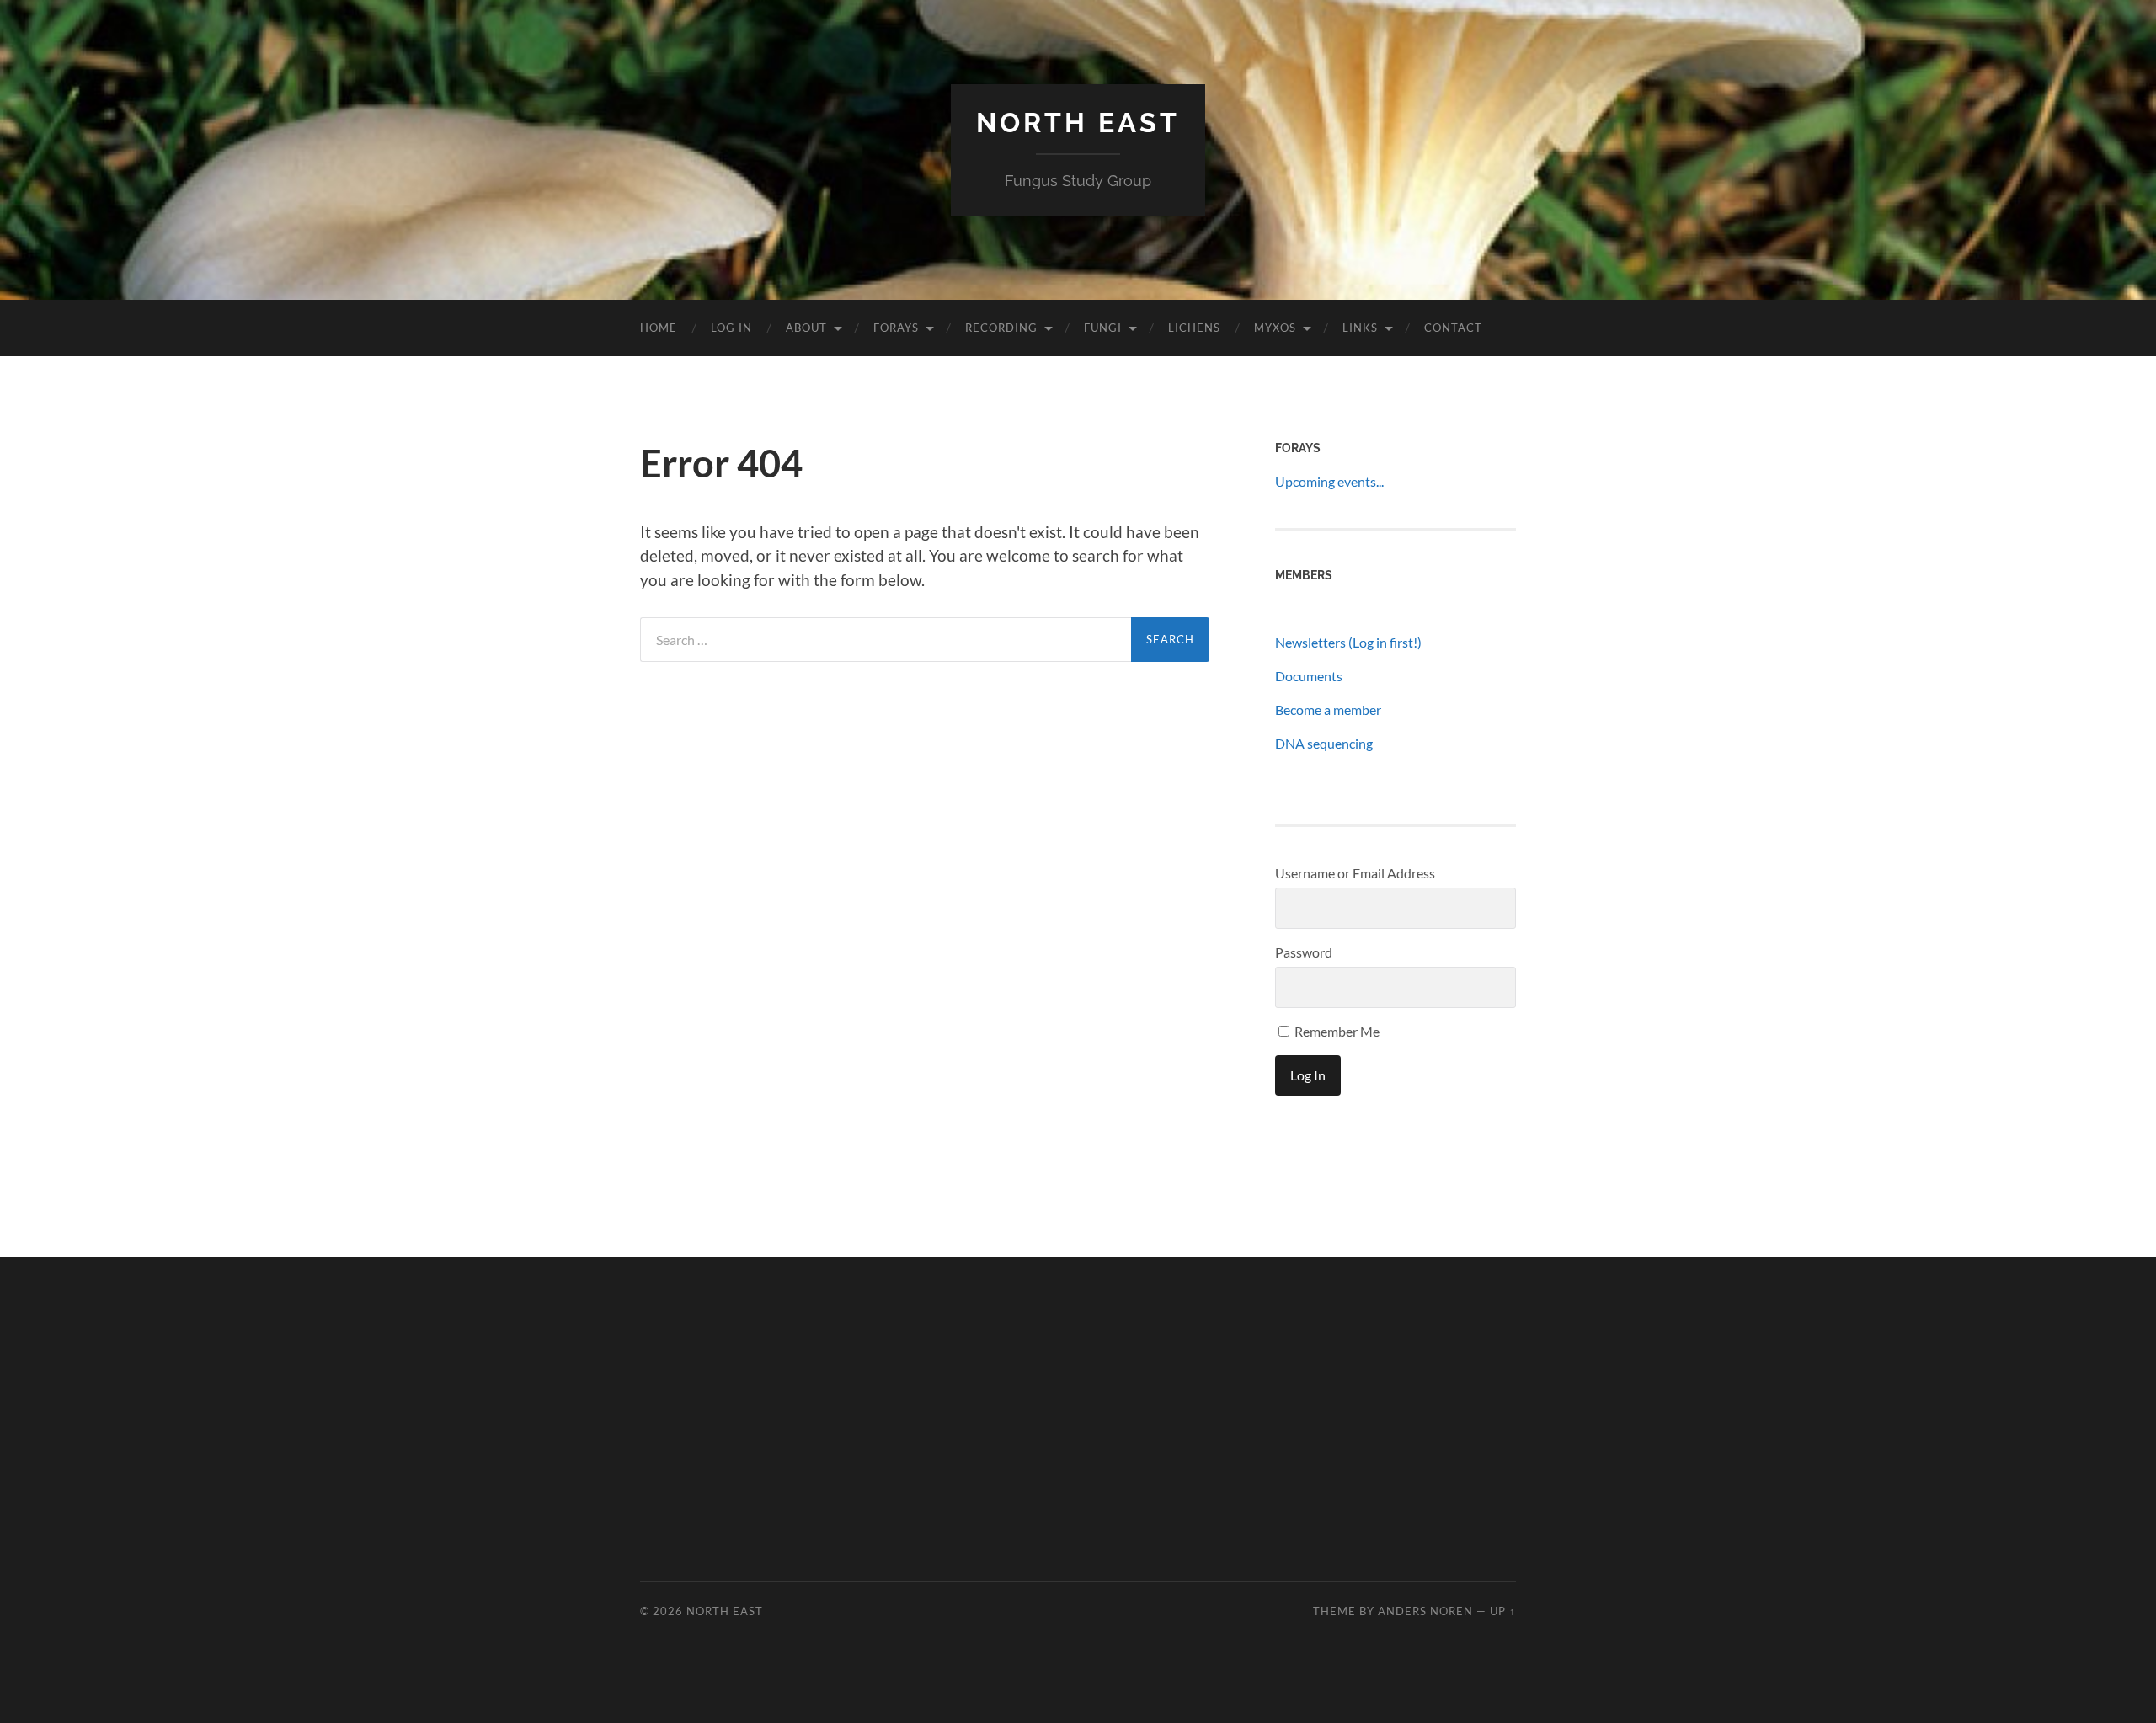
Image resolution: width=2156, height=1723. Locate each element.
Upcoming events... (1329, 481)
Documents (1309, 676)
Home (659, 328)
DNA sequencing (1324, 743)
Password (1304, 952)
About (806, 328)
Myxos (1275, 328)
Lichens (1194, 328)
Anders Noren (1425, 1611)
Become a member (1328, 709)
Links (1360, 328)
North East (1078, 123)
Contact (1453, 328)
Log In (731, 328)
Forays (896, 328)
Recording (1001, 328)
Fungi (1103, 328)
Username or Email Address (1355, 873)
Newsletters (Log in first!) (1348, 642)
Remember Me (1336, 1031)
